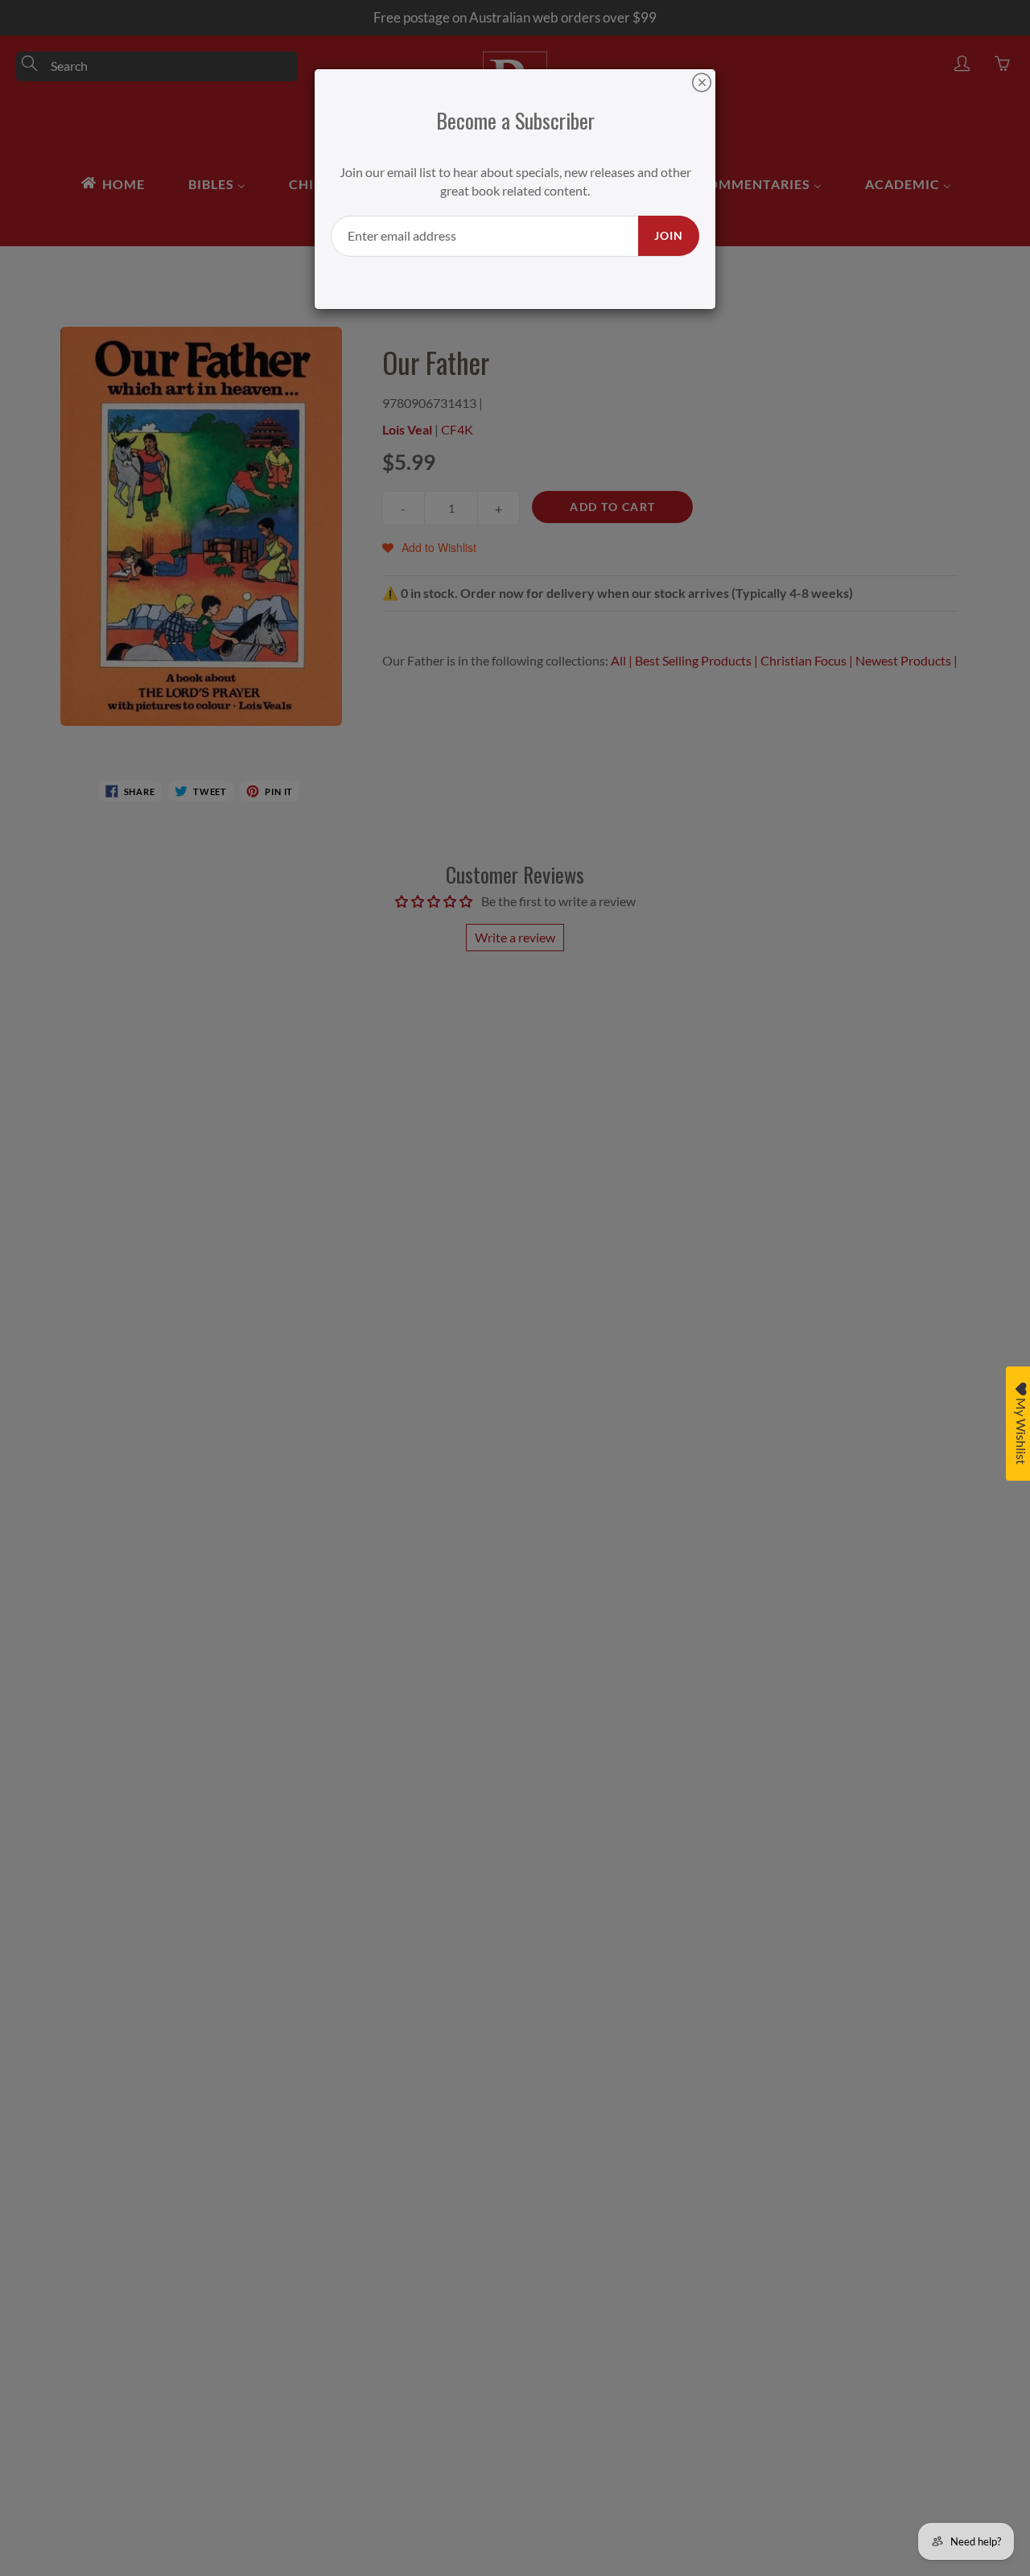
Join (669, 235)
